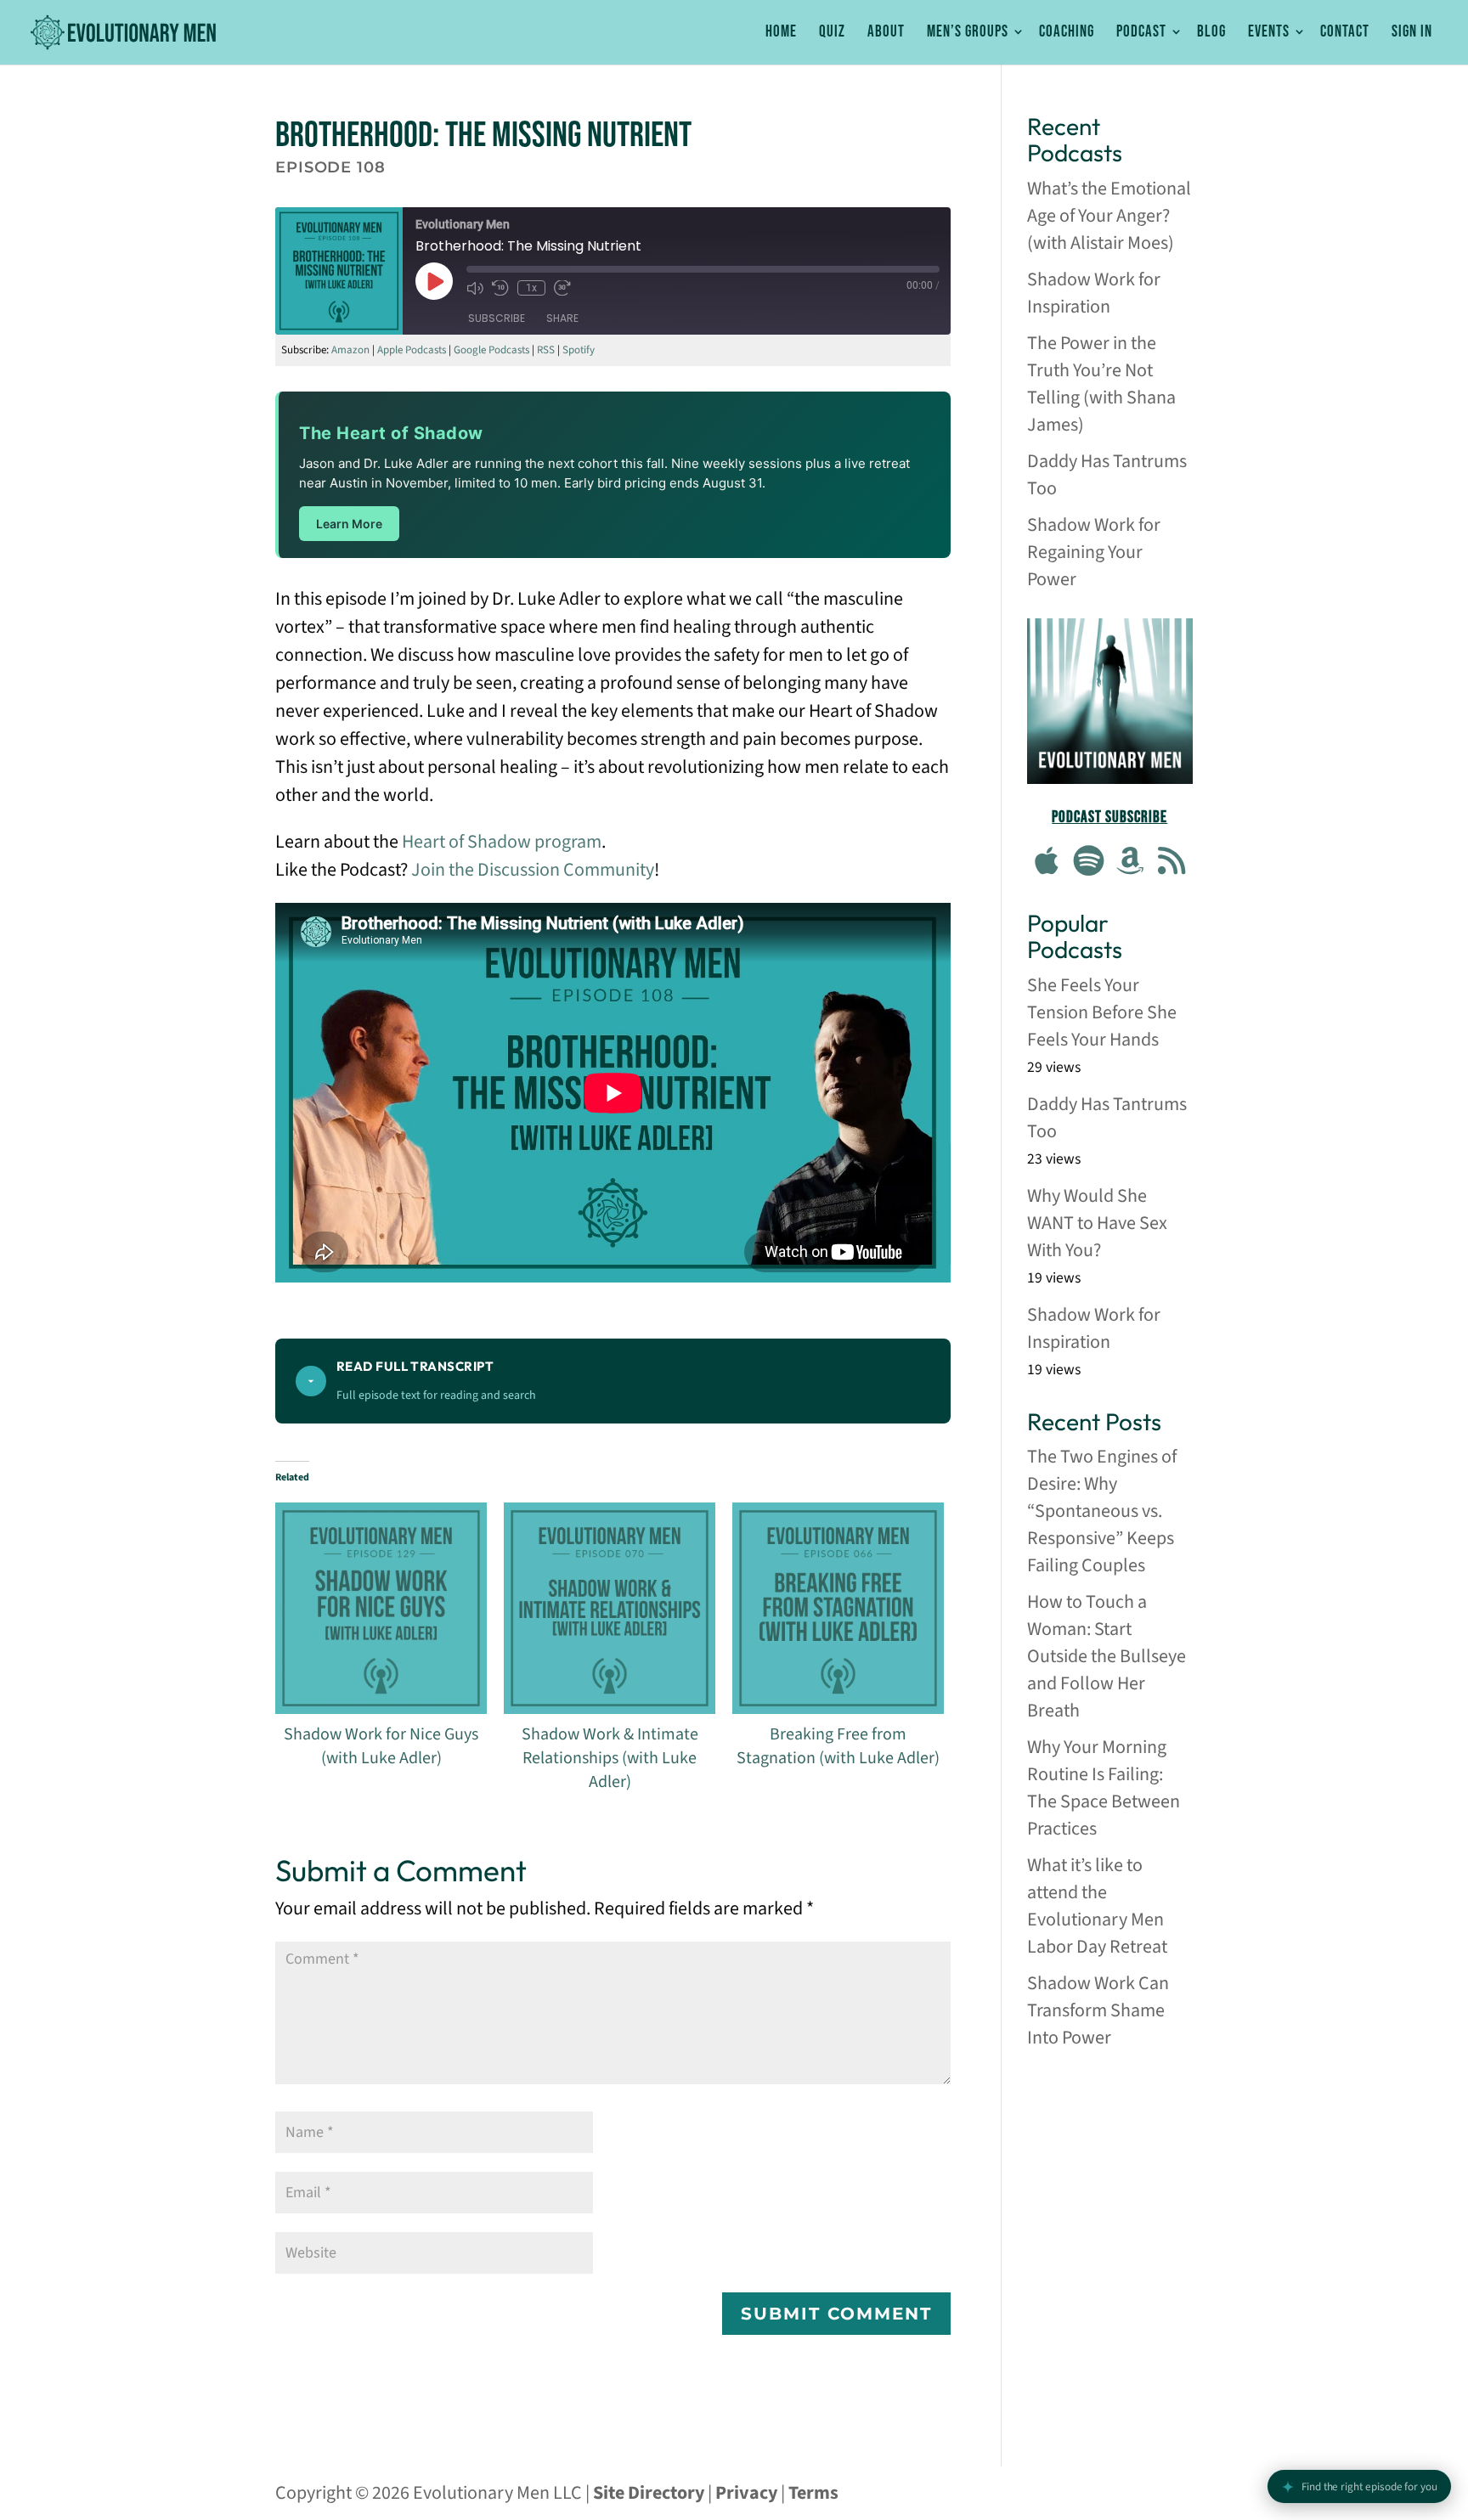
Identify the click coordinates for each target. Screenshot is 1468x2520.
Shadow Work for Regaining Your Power (1094, 552)
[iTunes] (1047, 863)
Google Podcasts (491, 350)
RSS (546, 350)
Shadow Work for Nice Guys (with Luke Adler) (381, 1746)
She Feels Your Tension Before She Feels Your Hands (1102, 1012)
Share (562, 317)
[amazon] (1131, 863)
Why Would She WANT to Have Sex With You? (1097, 1223)
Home (781, 33)
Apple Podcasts (412, 350)
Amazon (350, 350)
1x (531, 288)
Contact (1345, 33)
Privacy (746, 2493)
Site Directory (649, 2493)
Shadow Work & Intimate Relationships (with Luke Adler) (610, 1758)
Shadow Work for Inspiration (1094, 293)
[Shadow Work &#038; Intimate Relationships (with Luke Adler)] (610, 1608)
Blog (1211, 33)
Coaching (1067, 33)
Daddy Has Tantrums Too (1107, 475)
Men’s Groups (968, 33)
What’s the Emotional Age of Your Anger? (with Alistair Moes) (1109, 216)
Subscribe (497, 317)
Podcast (1141, 33)
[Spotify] (1089, 863)
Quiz (832, 33)
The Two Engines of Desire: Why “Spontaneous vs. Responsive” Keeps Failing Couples (1102, 1511)
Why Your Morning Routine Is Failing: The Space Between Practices (1104, 1788)
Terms (813, 2493)
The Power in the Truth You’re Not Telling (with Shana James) (1101, 384)
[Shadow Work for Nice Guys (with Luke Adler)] (381, 1608)
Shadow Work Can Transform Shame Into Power (1098, 2010)
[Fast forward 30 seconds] (562, 288)
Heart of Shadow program (502, 842)
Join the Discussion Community (533, 870)
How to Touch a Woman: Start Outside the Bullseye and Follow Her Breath (1107, 1656)
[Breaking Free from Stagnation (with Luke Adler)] (838, 1608)
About (886, 33)
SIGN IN (1412, 33)
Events (1269, 33)
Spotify (579, 350)
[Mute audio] (475, 288)
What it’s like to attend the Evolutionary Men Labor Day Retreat (1097, 1906)
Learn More (349, 524)
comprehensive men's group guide (1110, 2104)
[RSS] (1172, 863)
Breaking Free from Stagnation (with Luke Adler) (838, 1746)
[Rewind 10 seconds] (500, 288)
